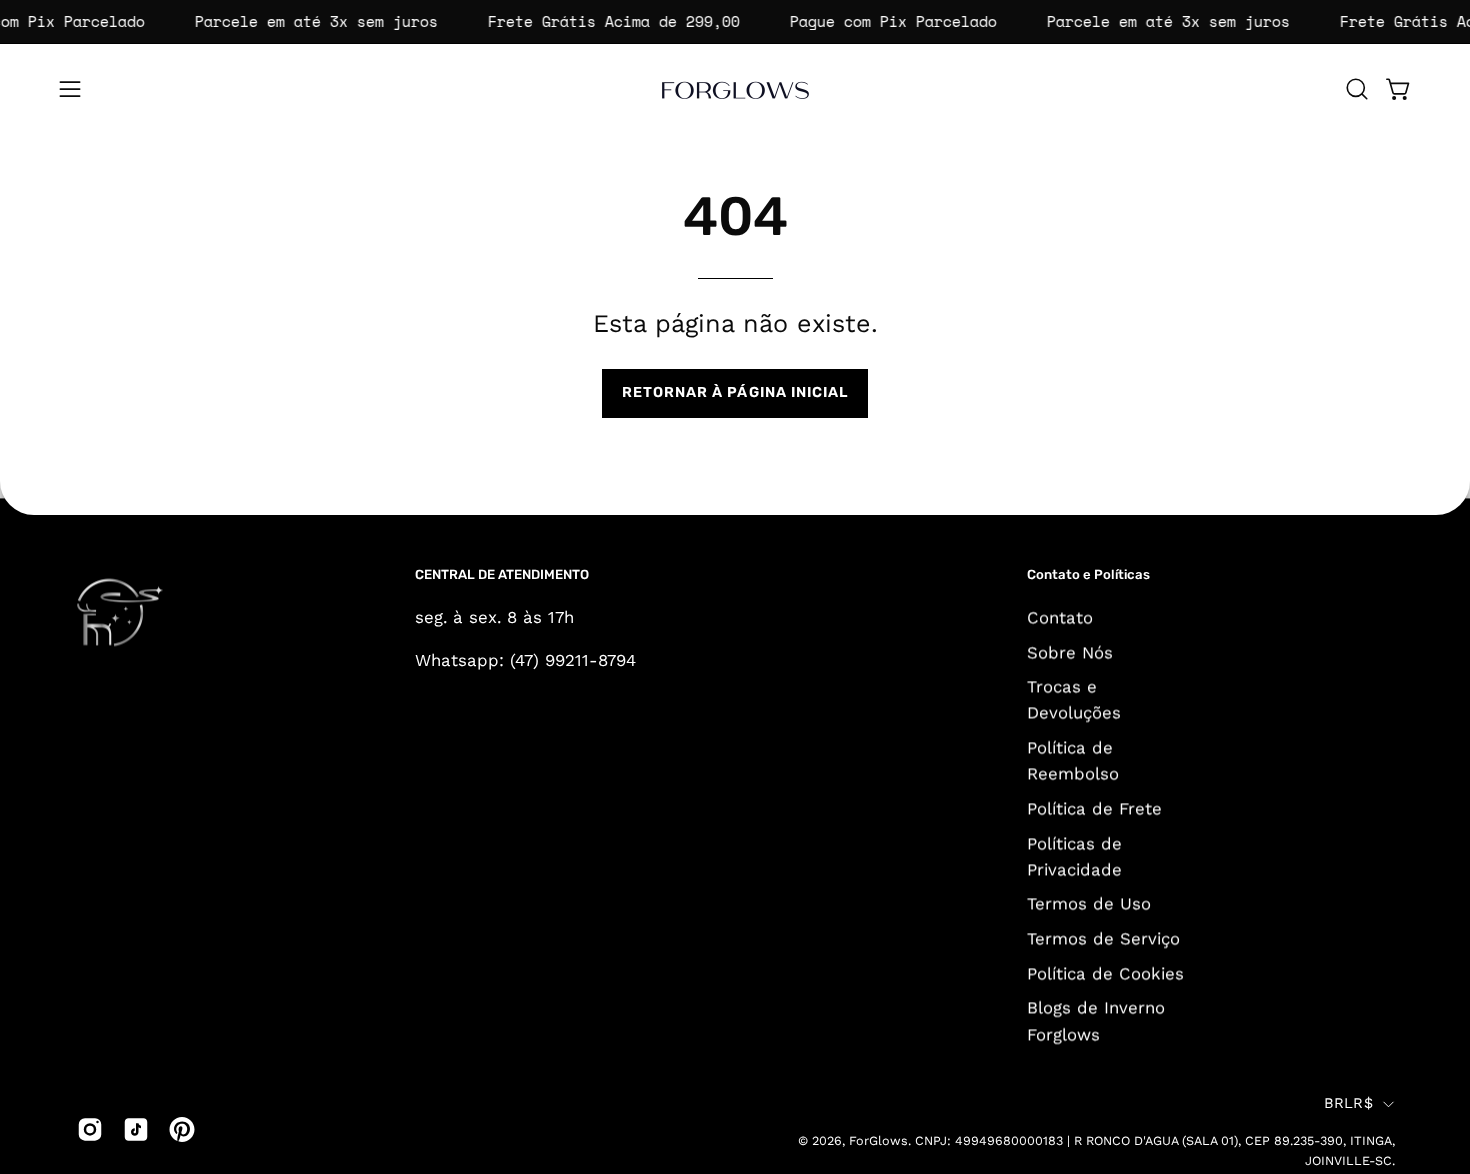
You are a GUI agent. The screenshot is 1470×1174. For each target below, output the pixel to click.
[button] (1357, 89)
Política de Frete (1094, 808)
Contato (1060, 617)
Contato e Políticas (1088, 574)
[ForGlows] (735, 89)
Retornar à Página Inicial (735, 392)
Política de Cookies (1105, 973)
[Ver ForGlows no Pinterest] (182, 1129)
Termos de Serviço (1103, 938)
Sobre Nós (1070, 652)
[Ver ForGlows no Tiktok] (136, 1129)
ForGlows (878, 1141)
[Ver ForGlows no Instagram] (90, 1129)
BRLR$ (1348, 1104)
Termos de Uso (1089, 903)
